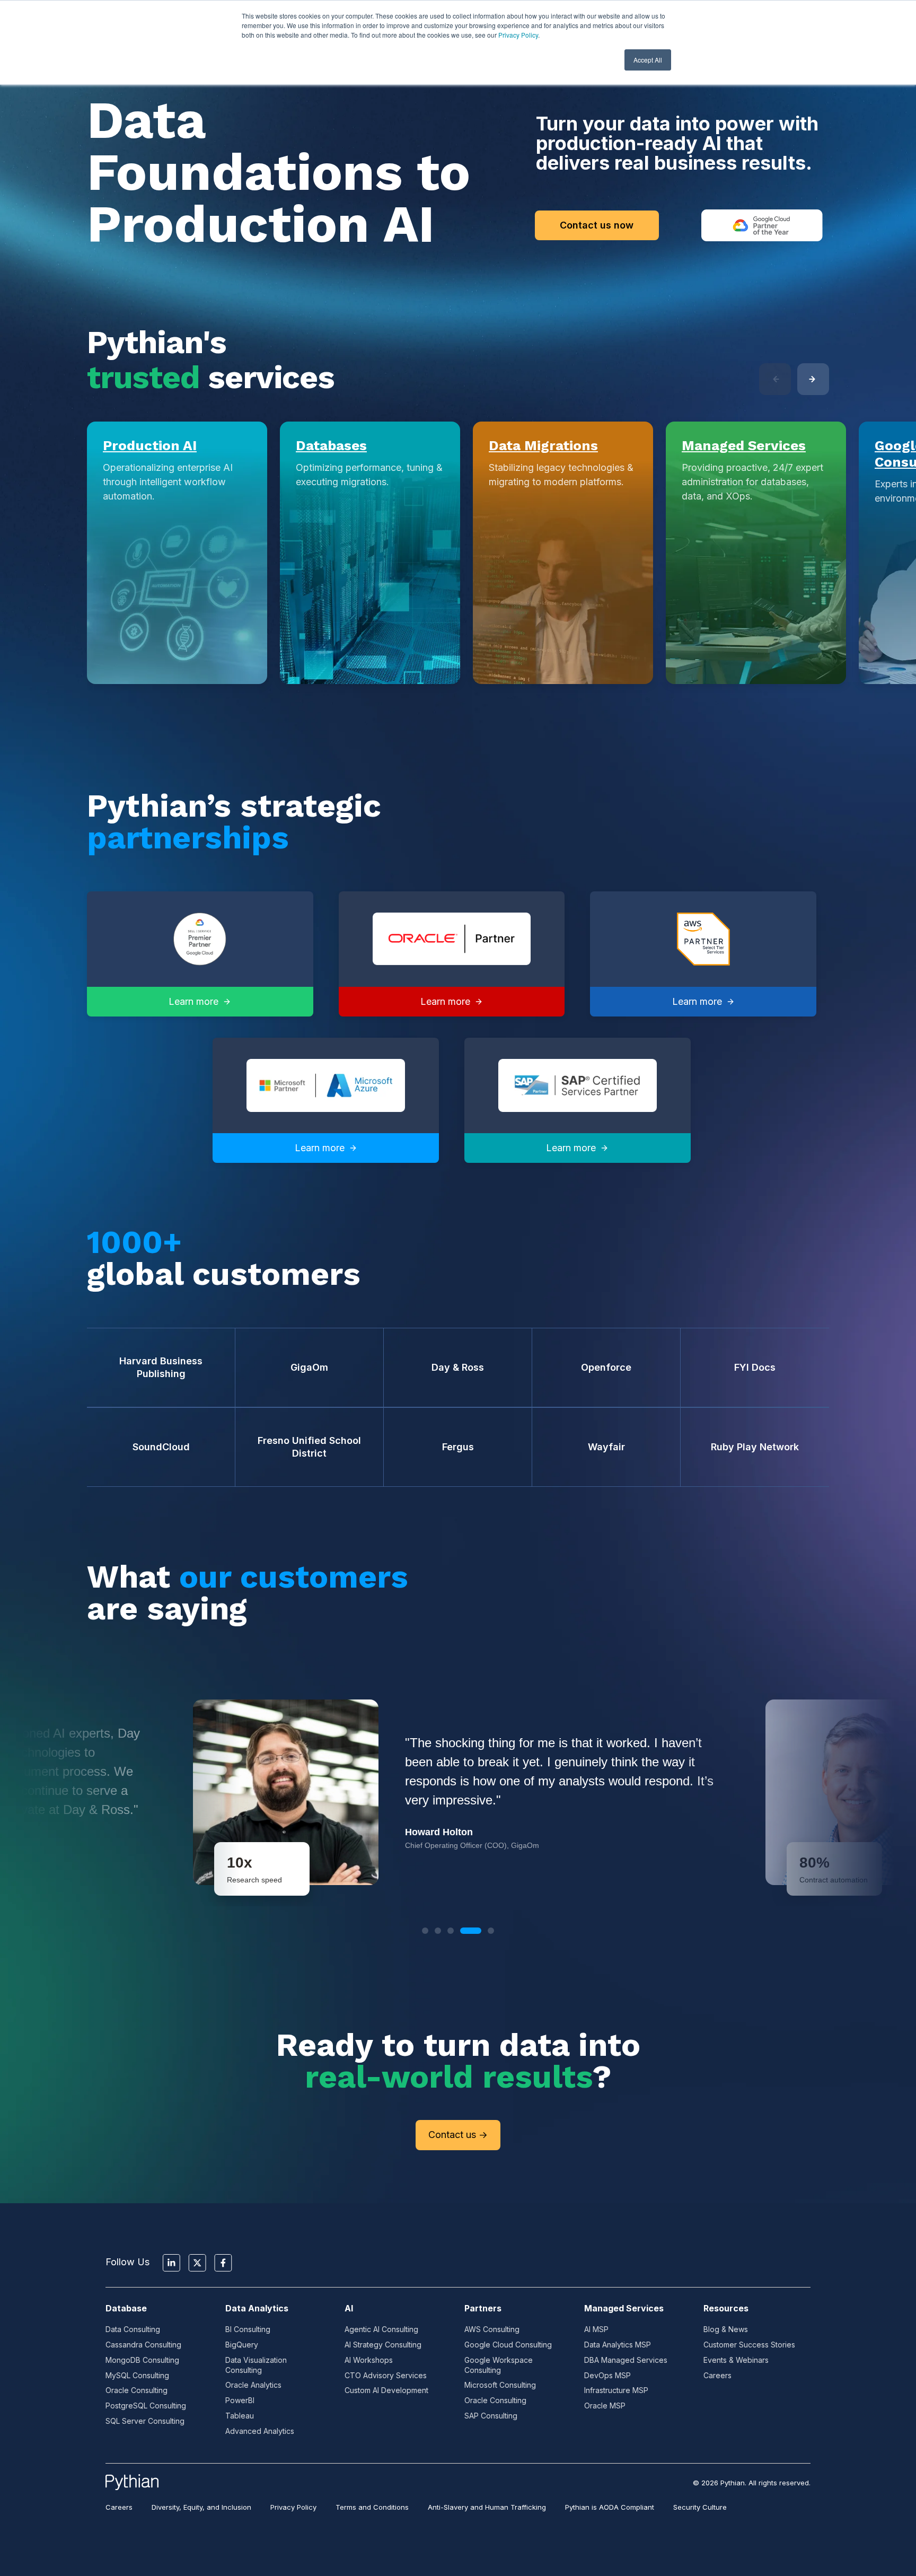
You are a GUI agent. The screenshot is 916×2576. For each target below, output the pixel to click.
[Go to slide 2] (438, 1931)
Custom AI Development (386, 2390)
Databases (331, 445)
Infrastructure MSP (616, 2390)
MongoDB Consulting (142, 2360)
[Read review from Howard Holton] (458, 1792)
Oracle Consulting (136, 2390)
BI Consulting (248, 2329)
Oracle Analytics (253, 2385)
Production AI (150, 445)
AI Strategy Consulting (383, 2345)
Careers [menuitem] (119, 2507)
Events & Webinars (736, 2360)
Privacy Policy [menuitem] (293, 2507)
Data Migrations (543, 445)
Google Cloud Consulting (508, 2345)
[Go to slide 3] (451, 1931)
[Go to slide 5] (491, 1931)
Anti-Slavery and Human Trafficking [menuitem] (487, 2507)
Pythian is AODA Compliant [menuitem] (610, 2507)
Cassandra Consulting (143, 2345)
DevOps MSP (607, 2375)
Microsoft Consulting (500, 2385)
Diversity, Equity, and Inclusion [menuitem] (201, 2507)
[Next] (813, 379)
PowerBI (240, 2400)
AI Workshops (369, 2360)
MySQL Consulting (137, 2375)
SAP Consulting (491, 2416)
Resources (726, 2308)
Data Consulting (133, 2329)
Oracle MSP (605, 2406)
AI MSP (596, 2329)
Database (126, 2308)
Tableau (240, 2416)
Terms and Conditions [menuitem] (372, 2507)
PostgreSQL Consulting (146, 2406)
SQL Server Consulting (145, 2421)
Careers (717, 2375)
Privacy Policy (518, 35)
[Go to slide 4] (471, 1931)
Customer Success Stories (749, 2345)
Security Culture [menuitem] (700, 2507)
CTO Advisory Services (386, 2375)
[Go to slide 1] (425, 1931)
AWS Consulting (492, 2329)
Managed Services (744, 445)
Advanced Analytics (260, 2431)
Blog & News (726, 2329)
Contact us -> (458, 2135)
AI (349, 2308)
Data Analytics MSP (618, 2345)
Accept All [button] (648, 60)
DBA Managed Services (626, 2360)
